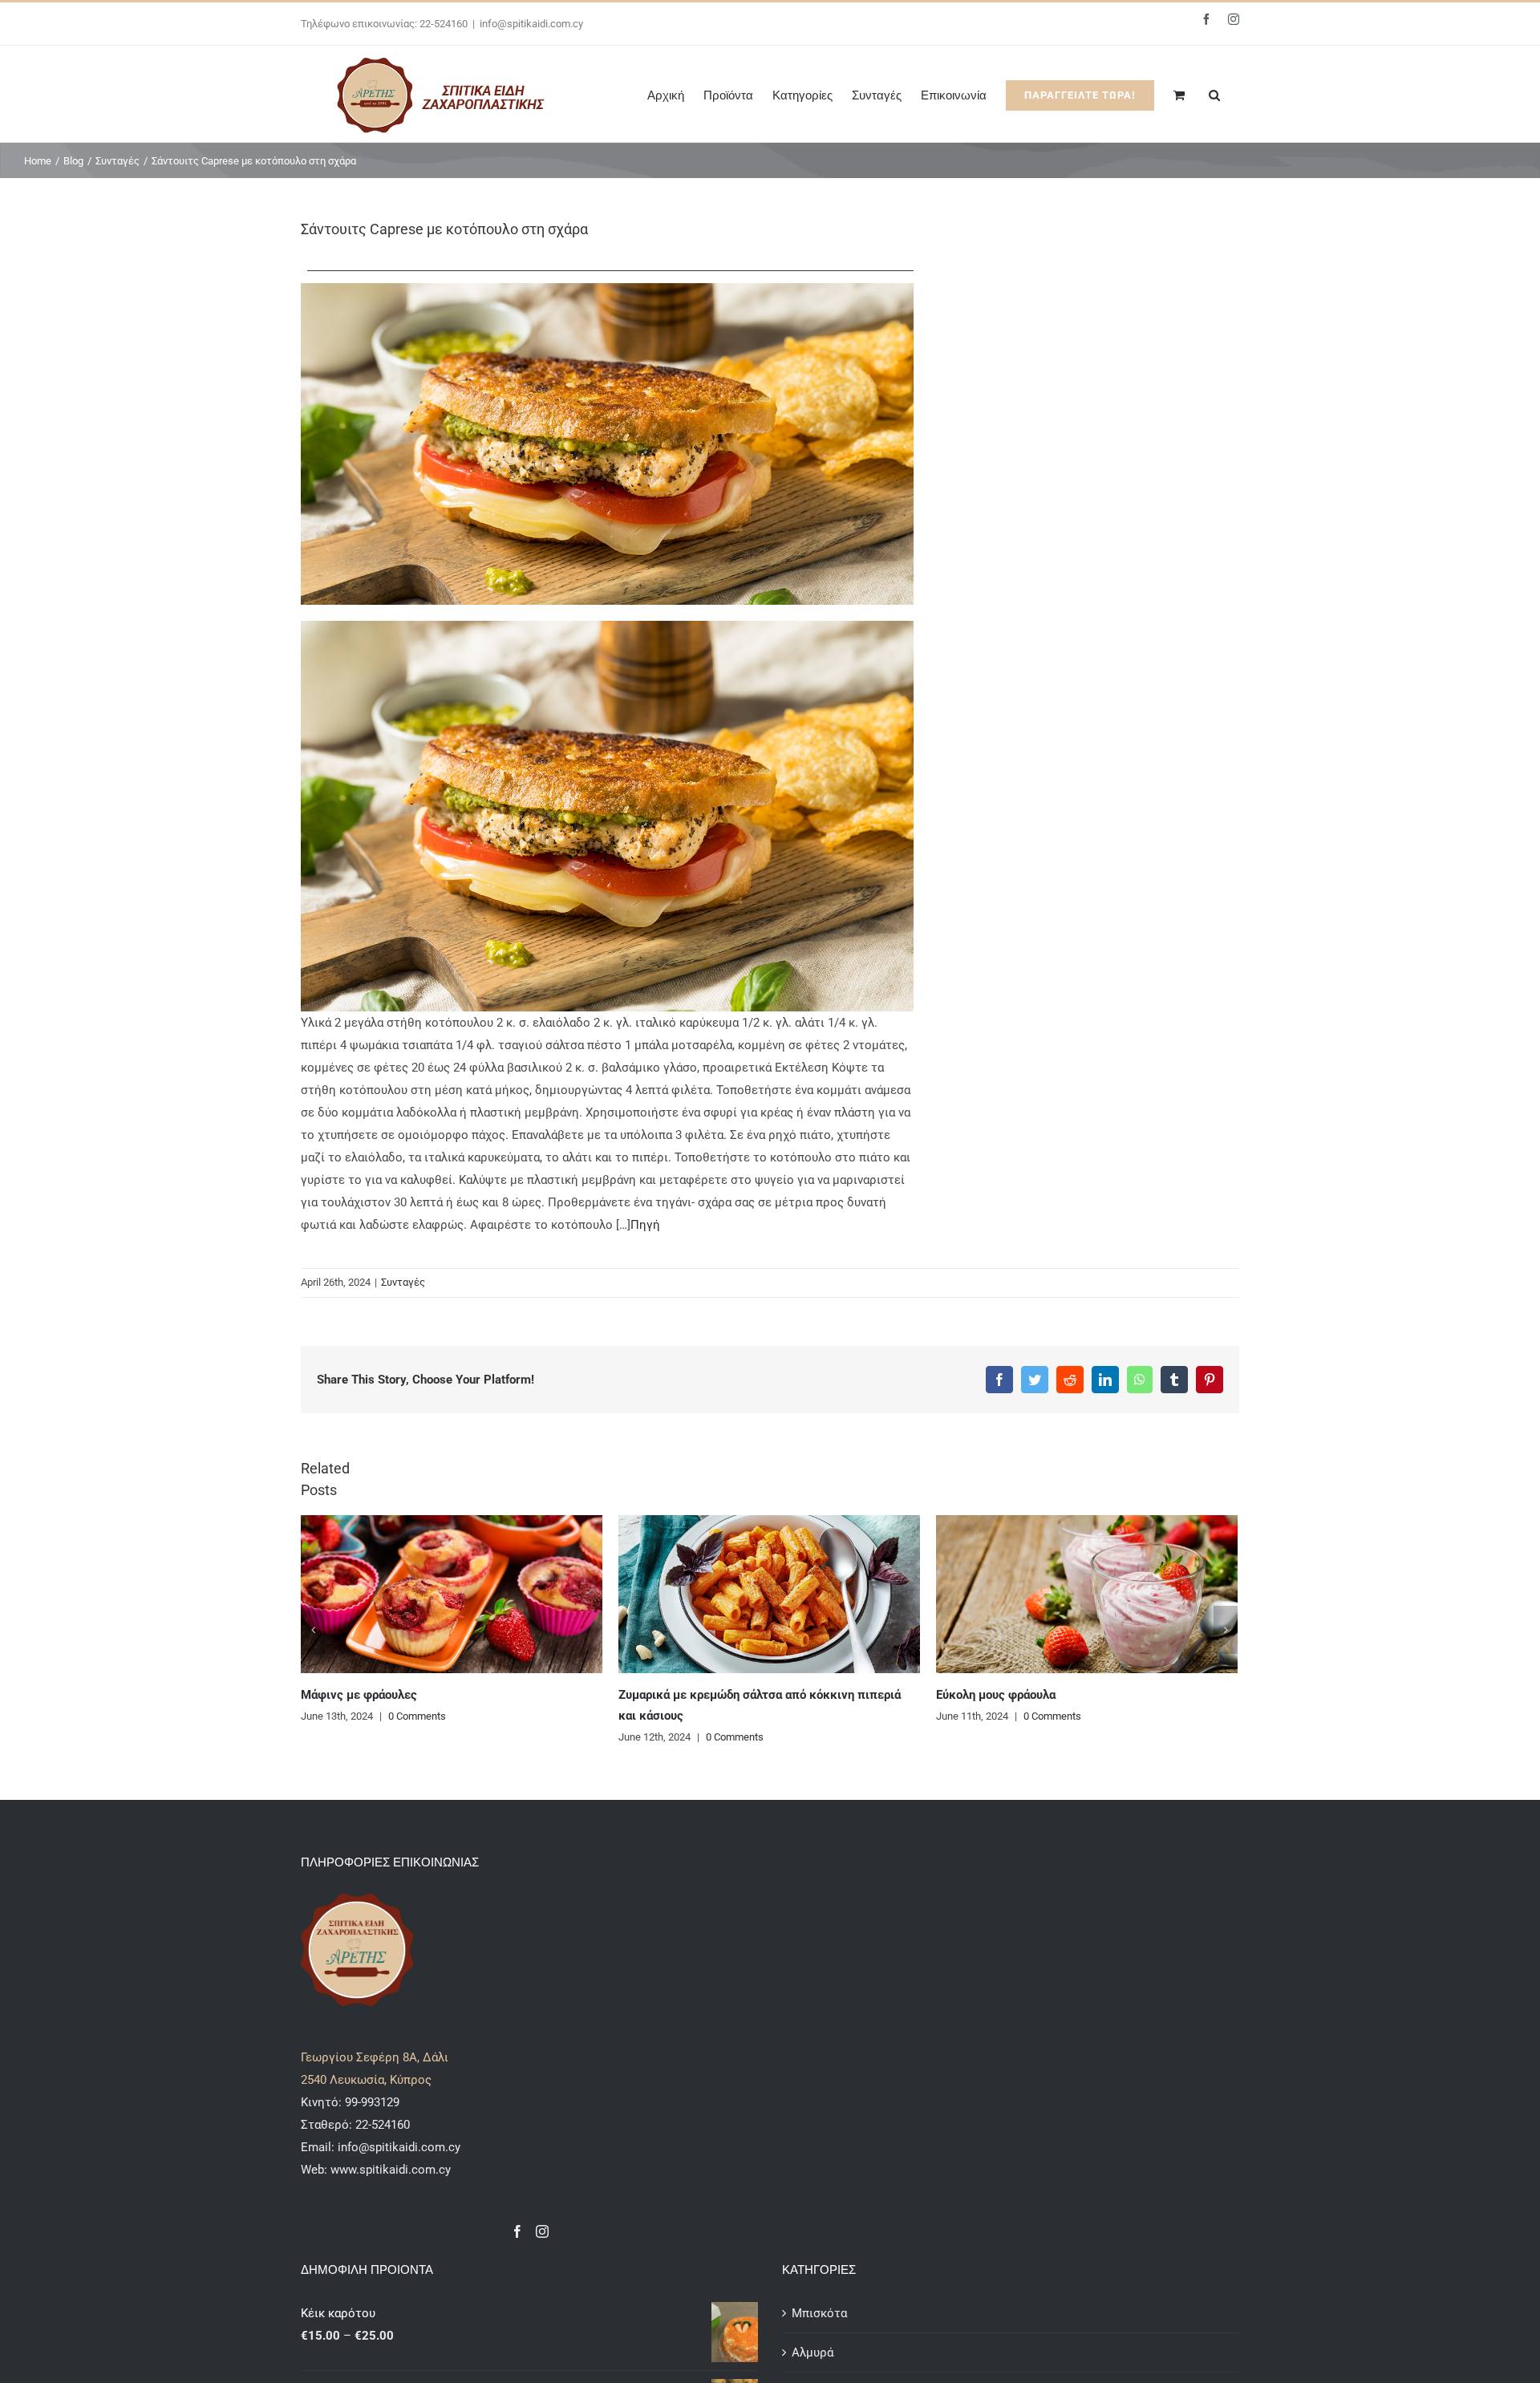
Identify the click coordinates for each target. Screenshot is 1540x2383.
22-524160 (381, 2125)
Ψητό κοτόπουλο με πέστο (1009, 1695)
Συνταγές (403, 1282)
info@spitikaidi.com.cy (531, 24)
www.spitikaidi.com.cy (391, 2170)
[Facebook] (517, 2231)
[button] (1214, 94)
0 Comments (417, 1737)
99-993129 (372, 2102)
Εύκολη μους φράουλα (678, 1695)
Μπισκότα (819, 2313)
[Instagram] (542, 2231)
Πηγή (645, 1225)
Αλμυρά (813, 2353)
